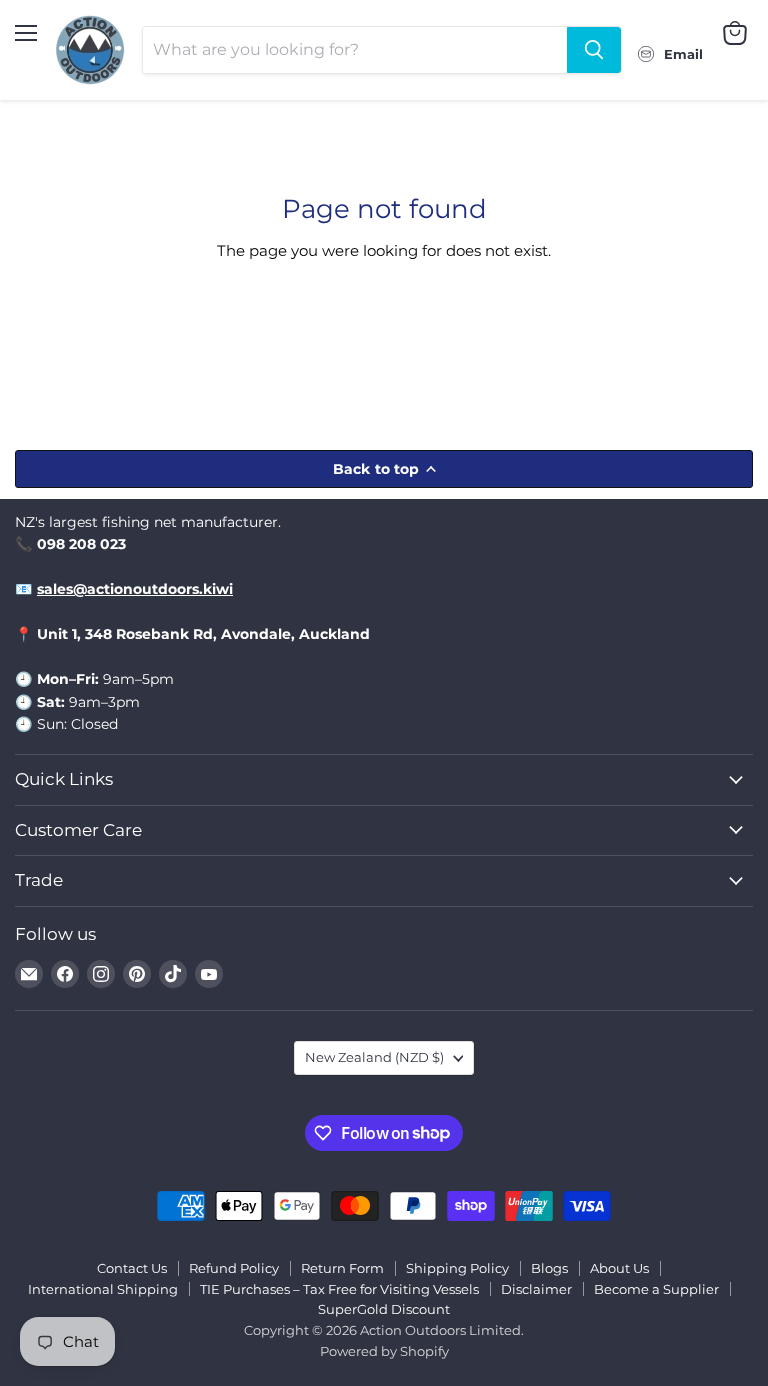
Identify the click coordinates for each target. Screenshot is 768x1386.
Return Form (342, 1268)
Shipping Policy (457, 1268)
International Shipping (103, 1289)
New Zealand (374, 1057)
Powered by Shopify (384, 1351)
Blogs (549, 1268)
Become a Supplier (656, 1289)
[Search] (594, 50)
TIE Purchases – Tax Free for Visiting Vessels (339, 1289)
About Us (619, 1268)
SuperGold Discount (384, 1309)
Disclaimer (536, 1289)
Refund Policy (234, 1268)
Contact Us (132, 1268)
